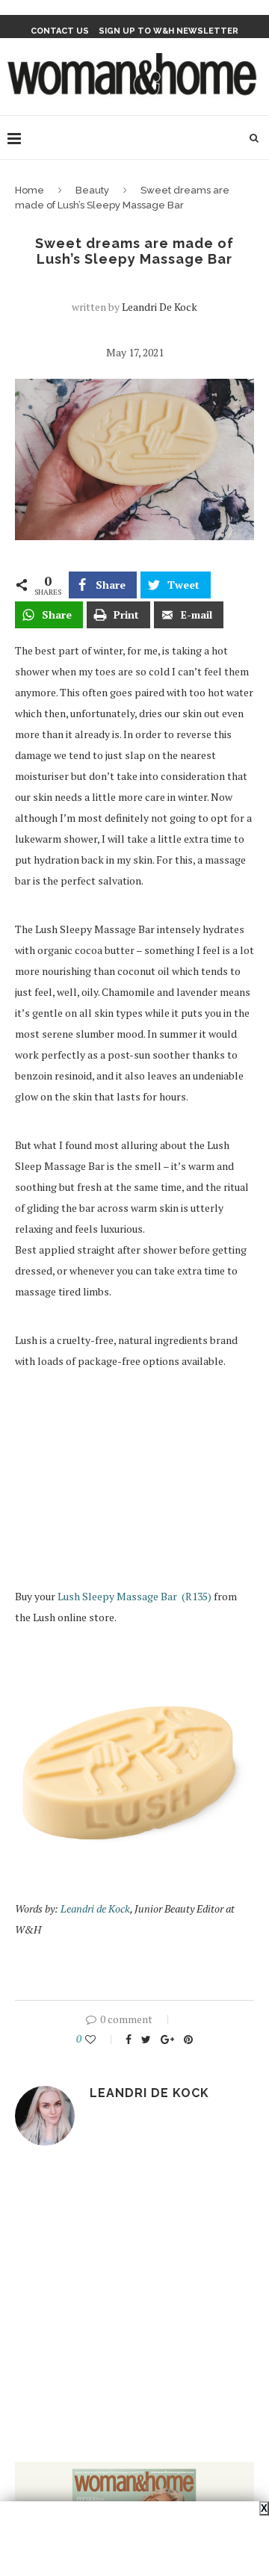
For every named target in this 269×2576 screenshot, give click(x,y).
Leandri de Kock (160, 307)
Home (30, 190)
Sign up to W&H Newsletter (168, 31)
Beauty (92, 190)
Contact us (60, 31)
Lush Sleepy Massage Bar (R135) (136, 1596)
